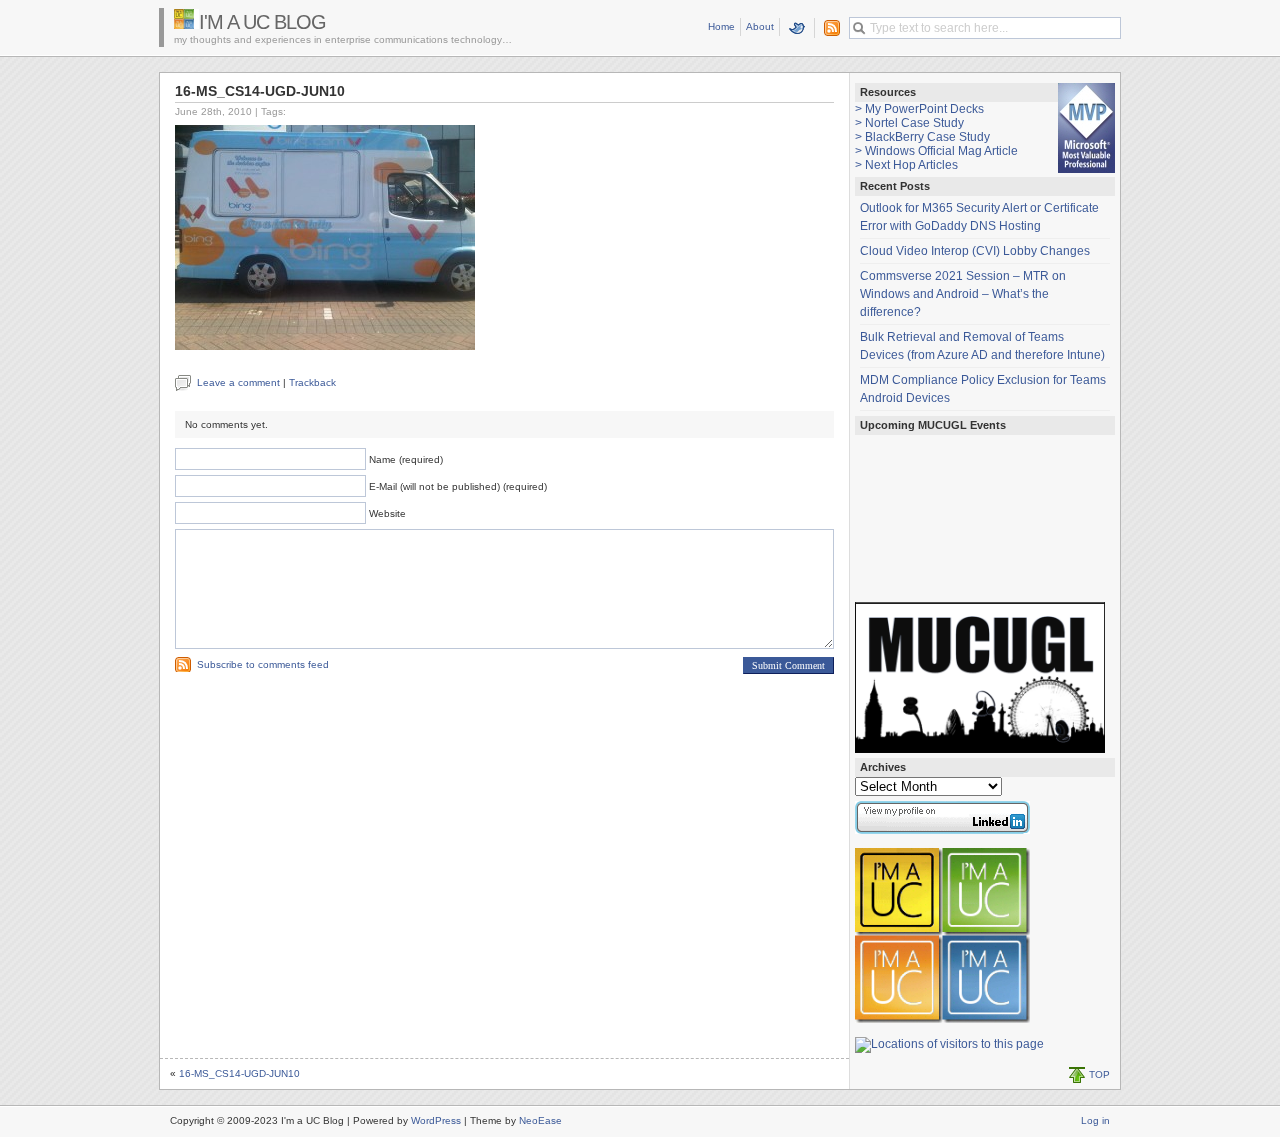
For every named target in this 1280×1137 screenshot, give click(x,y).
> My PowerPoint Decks (919, 109)
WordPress (436, 1120)
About (760, 26)
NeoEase (540, 1120)
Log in (1095, 1120)
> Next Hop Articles (906, 165)
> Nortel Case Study (909, 123)
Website (387, 513)
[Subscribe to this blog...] (828, 28)
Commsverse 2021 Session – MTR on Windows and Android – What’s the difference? (963, 294)
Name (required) (406, 459)
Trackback (312, 382)
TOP (1099, 1074)
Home (721, 26)
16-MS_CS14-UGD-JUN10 (239, 1073)
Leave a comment (238, 382)
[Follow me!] (797, 28)
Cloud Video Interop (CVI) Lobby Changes (975, 251)
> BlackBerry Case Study (922, 137)
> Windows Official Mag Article (936, 151)
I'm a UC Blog (262, 22)
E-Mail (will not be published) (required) (458, 486)
